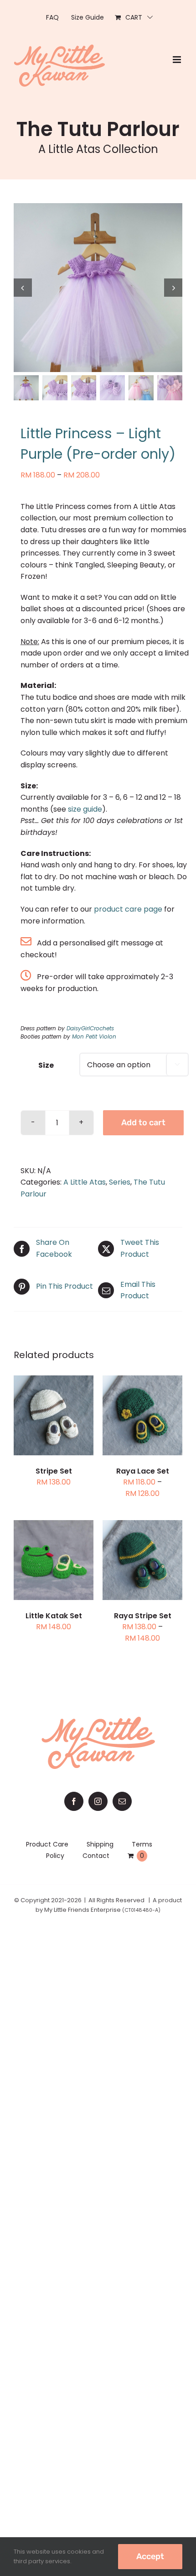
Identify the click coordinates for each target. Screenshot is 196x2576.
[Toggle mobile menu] (178, 60)
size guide (85, 809)
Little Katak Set (54, 1616)
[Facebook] (74, 1801)
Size (46, 1065)
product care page (128, 909)
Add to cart (143, 1123)
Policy (55, 1856)
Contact (96, 1856)
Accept (150, 2556)
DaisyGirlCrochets (90, 1028)
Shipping (100, 1844)
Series (120, 1182)
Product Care (47, 1844)
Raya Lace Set (143, 1471)
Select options (54, 1411)
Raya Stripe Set (143, 1616)
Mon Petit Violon (94, 1036)
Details (61, 1422)
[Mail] (122, 1801)
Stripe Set (54, 1471)
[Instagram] (98, 1801)
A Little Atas (85, 1182)
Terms (142, 1844)
